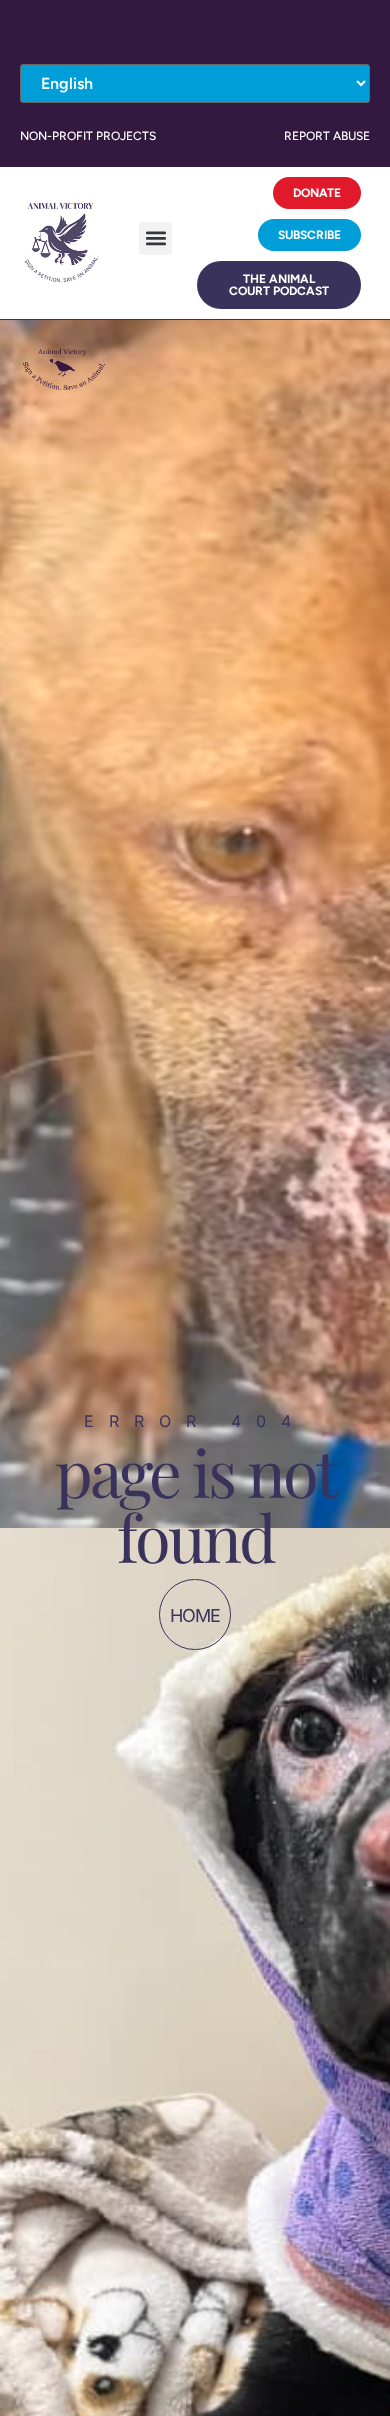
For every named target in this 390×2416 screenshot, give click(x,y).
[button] (155, 238)
